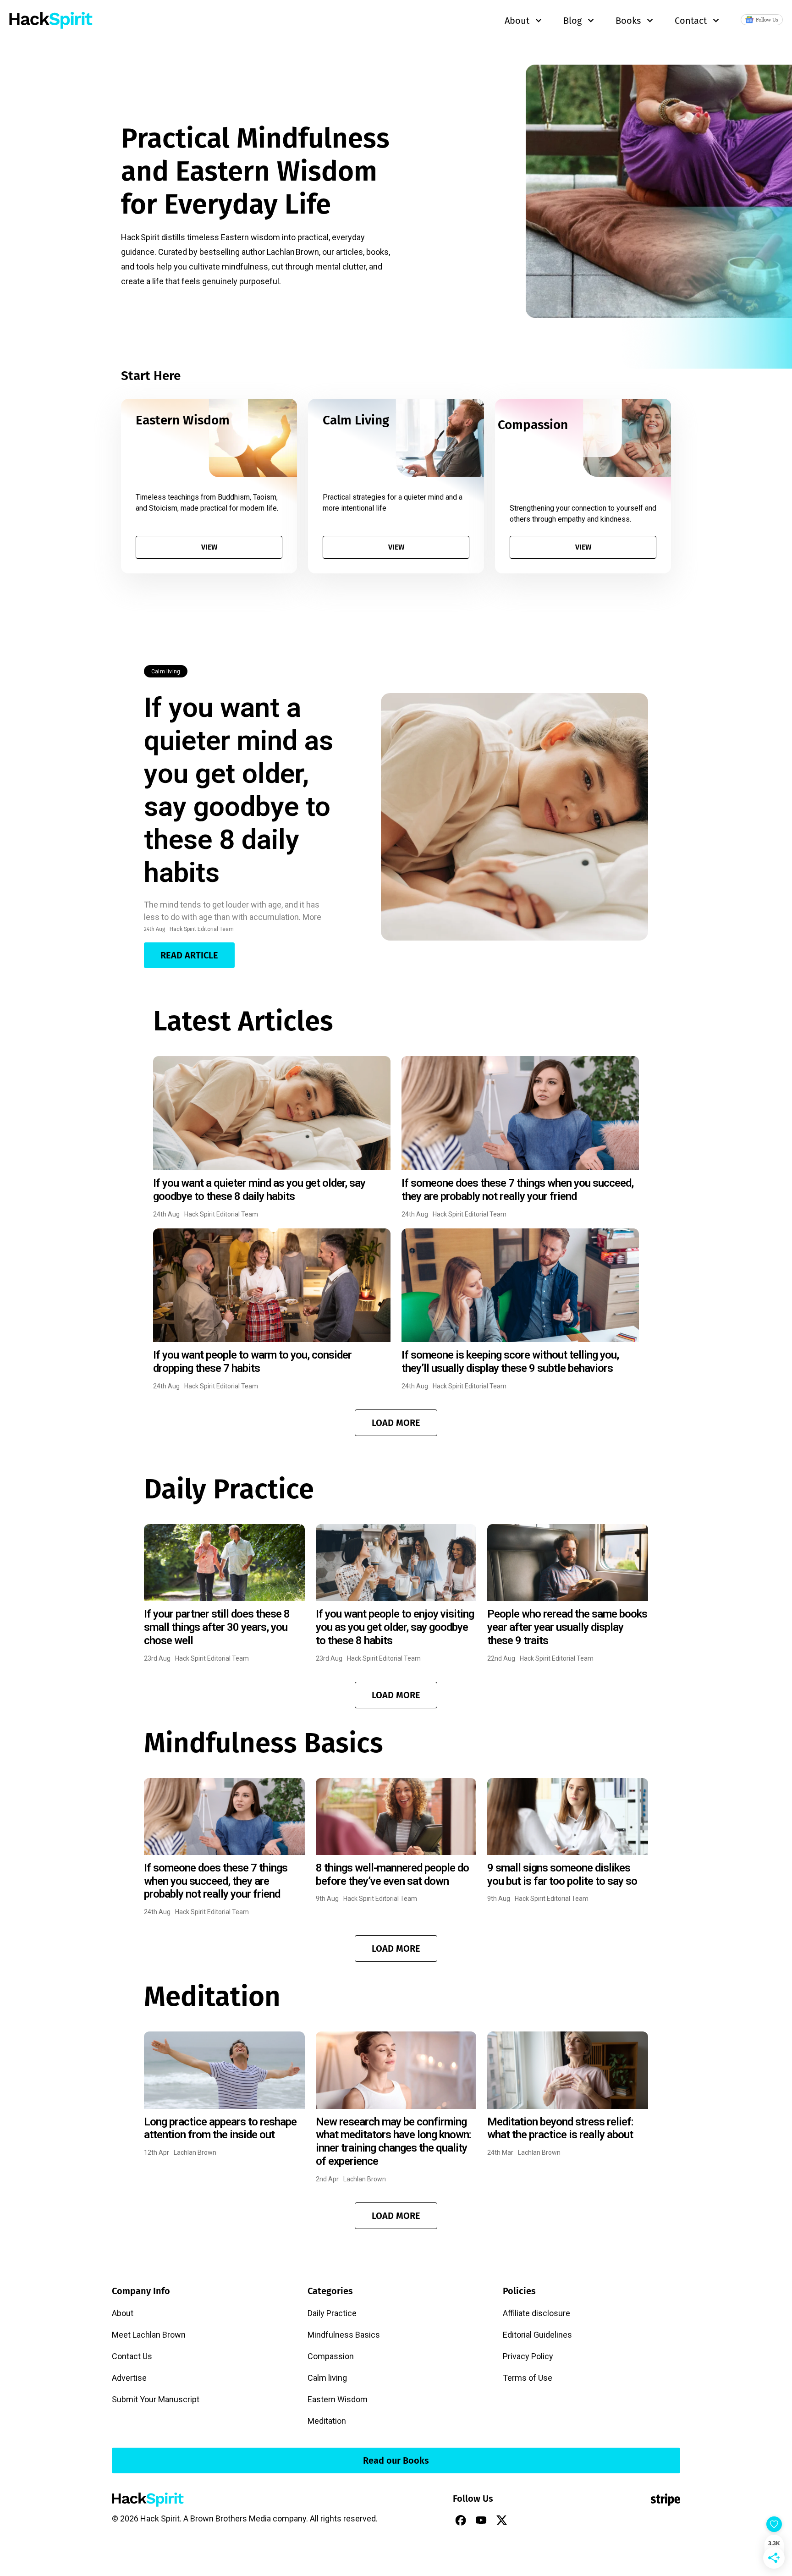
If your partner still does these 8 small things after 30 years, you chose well (217, 1627)
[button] (396, 1423)
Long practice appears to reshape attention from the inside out (220, 2128)
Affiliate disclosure (536, 2313)
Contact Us (132, 2356)
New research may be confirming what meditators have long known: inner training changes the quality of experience (393, 2141)
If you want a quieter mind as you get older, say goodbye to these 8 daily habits (239, 790)
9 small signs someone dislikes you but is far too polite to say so (562, 1874)
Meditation (327, 2421)
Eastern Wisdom (338, 2399)
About (123, 2313)
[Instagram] (522, 2520)
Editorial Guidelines (537, 2335)
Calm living (166, 672)
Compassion (331, 2356)
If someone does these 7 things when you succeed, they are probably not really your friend (517, 1190)
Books (628, 21)
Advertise (129, 2378)
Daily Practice (332, 2313)
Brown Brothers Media (231, 2518)
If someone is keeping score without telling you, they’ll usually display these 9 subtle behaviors (510, 1362)
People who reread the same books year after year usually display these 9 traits (567, 1627)
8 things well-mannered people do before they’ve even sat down (392, 1874)
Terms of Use (528, 2378)
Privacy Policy (528, 2356)
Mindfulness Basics (344, 2335)
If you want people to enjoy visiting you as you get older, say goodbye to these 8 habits (395, 1627)
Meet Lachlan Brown (149, 2335)
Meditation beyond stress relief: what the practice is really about (560, 2128)
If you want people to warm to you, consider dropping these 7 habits (252, 1362)
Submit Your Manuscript (156, 2399)
